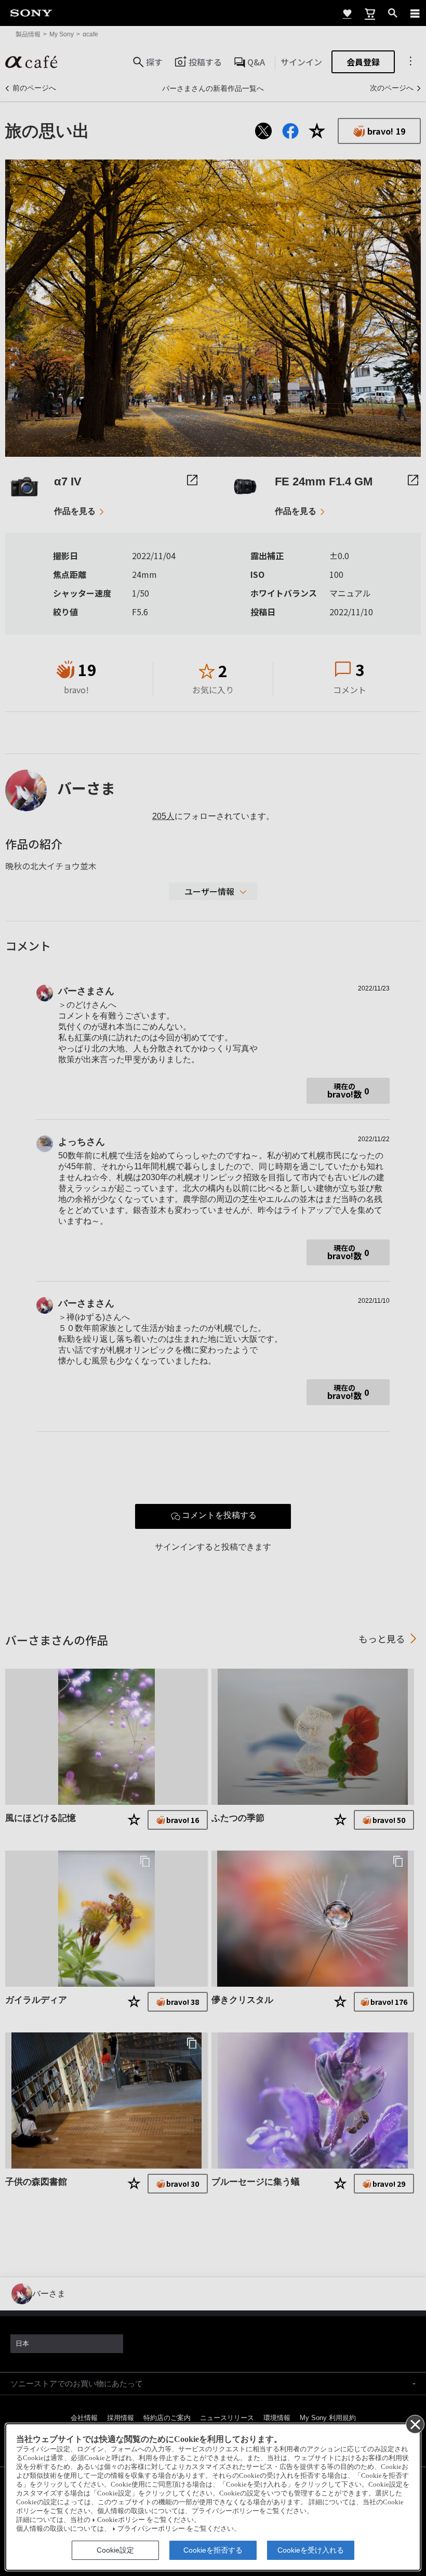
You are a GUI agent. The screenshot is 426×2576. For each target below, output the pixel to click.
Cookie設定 (115, 2550)
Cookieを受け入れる (311, 2550)
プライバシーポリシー (151, 2529)
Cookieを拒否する (213, 2550)
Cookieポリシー (121, 2520)
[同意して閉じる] (415, 2424)
